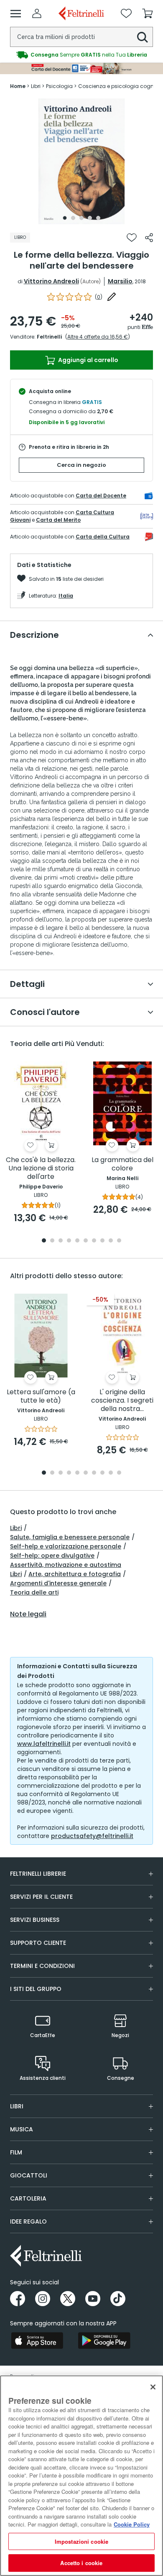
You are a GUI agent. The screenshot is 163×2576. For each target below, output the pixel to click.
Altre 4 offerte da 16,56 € (98, 337)
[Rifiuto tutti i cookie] (153, 2387)
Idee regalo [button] (28, 2221)
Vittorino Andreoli (51, 281)
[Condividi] (149, 238)
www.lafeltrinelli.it (44, 1744)
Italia (66, 596)
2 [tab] (73, 218)
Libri (16, 1528)
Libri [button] (17, 2106)
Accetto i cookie (81, 2563)
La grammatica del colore (122, 1164)
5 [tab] (98, 218)
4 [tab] (90, 218)
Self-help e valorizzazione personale (66, 1546)
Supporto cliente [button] (38, 1943)
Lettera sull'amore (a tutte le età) (41, 1397)
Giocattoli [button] (29, 2175)
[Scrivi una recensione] (112, 297)
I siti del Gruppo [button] (36, 1989)
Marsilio (120, 281)
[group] (81, 55)
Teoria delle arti (34, 1592)
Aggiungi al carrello (88, 360)
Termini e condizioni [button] (42, 1966)
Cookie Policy (132, 2524)
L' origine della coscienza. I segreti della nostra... (122, 1401)
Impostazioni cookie (81, 2541)
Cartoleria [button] (28, 2198)
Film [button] (16, 2152)
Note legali (28, 1614)
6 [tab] (86, 1241)
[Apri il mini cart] (148, 13)
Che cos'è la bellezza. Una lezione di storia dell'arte (41, 1169)
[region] (81, 2476)
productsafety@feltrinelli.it (92, 1836)
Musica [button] (22, 2129)
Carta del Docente (101, 496)
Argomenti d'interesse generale (58, 1583)
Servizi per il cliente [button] (41, 1897)
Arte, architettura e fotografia (75, 1574)
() (99, 297)
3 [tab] (81, 218)
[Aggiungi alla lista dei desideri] (132, 238)
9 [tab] (111, 1241)
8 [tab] (102, 1241)
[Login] (37, 13)
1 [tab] (65, 218)
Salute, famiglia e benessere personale (70, 1537)
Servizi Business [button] (35, 1920)
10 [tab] (119, 1241)
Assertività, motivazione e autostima (66, 1565)
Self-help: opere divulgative (52, 1556)
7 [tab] (94, 1241)
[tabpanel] (81, 161)
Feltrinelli (49, 337)
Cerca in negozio (81, 465)
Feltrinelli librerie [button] (38, 1874)
